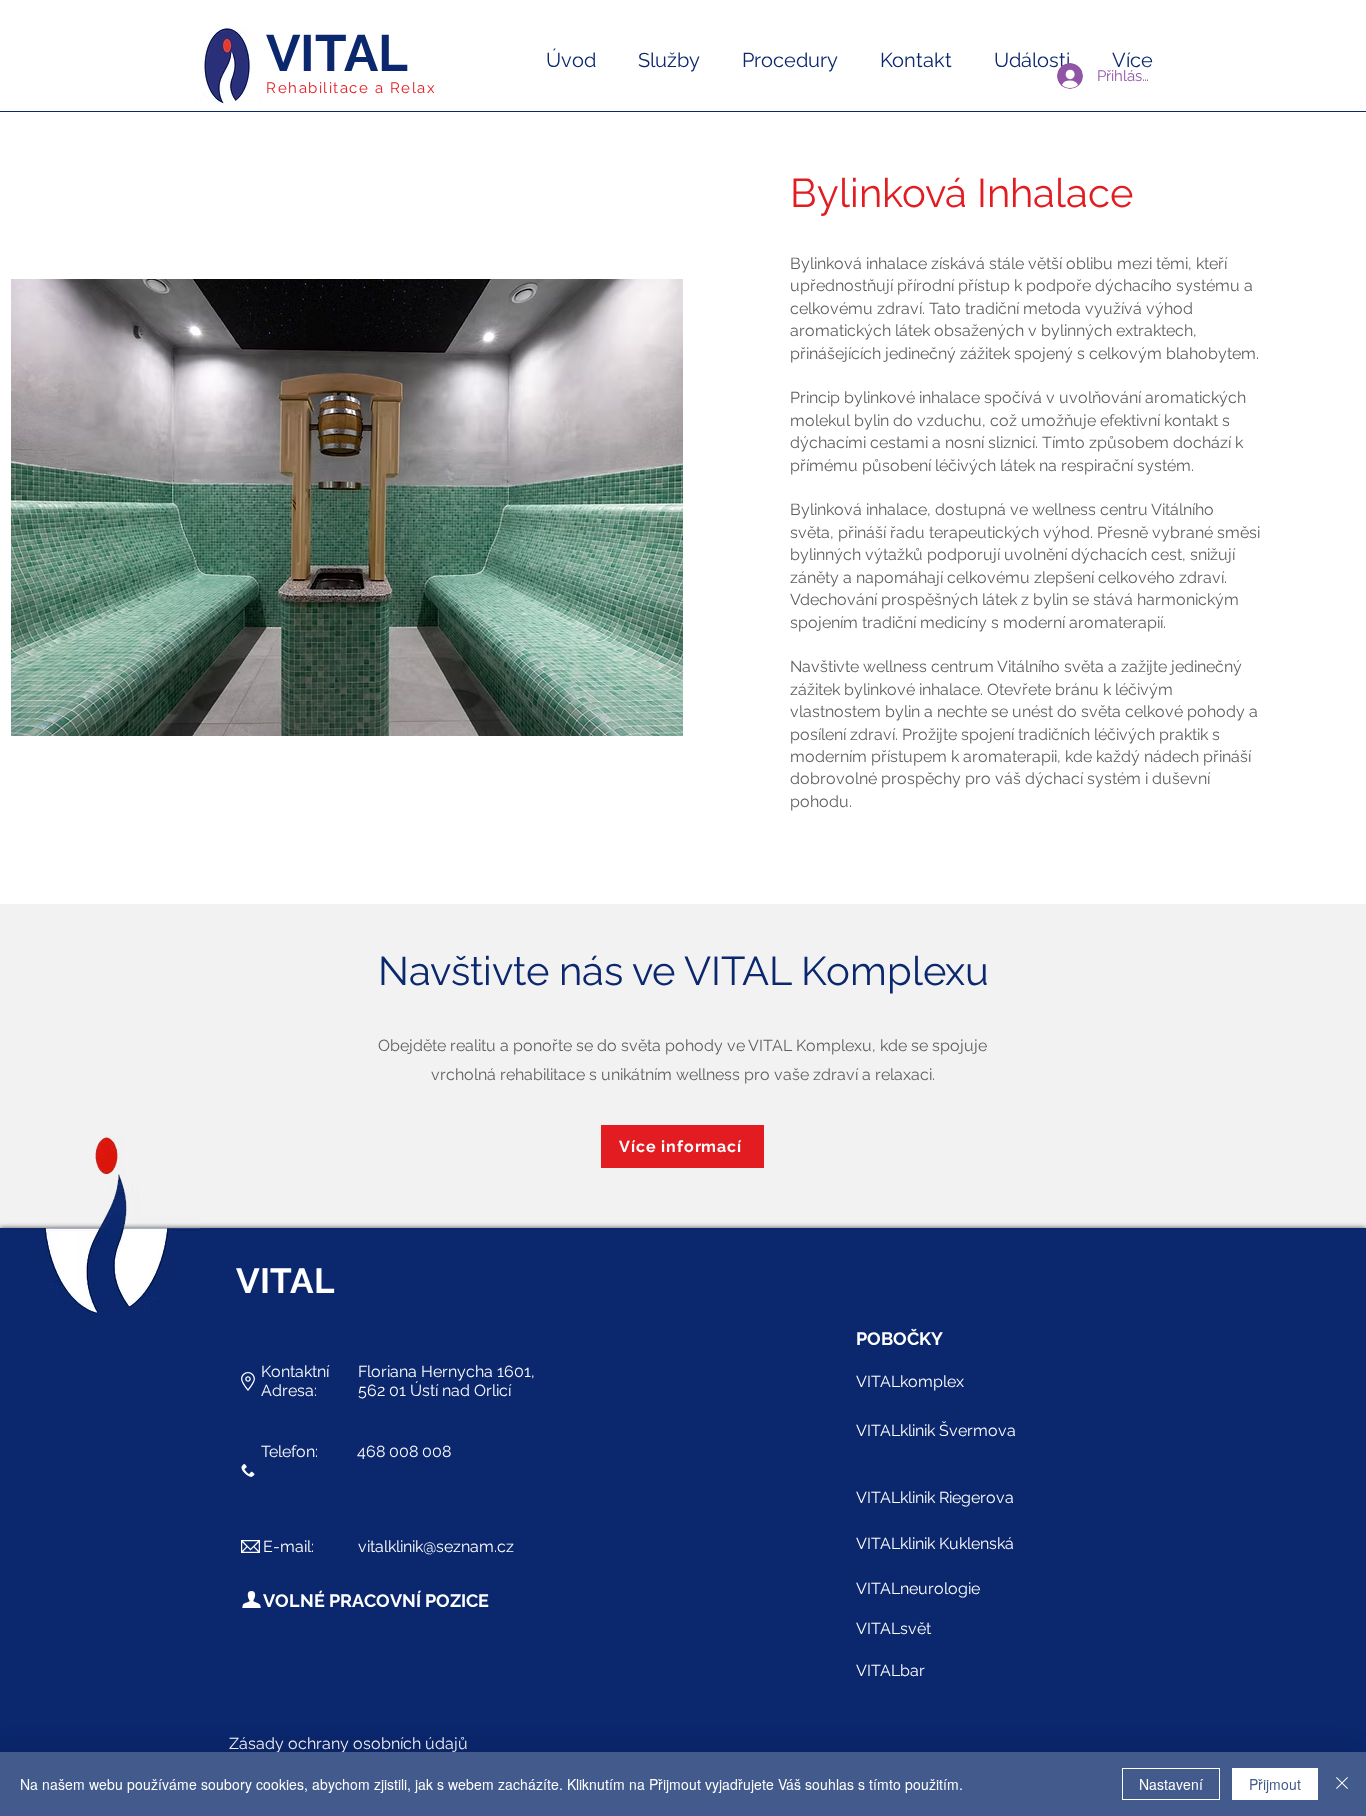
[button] (669, 60)
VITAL (337, 53)
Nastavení (1171, 1784)
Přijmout (1275, 1784)
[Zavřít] (1342, 1784)
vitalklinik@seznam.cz (436, 1546)
